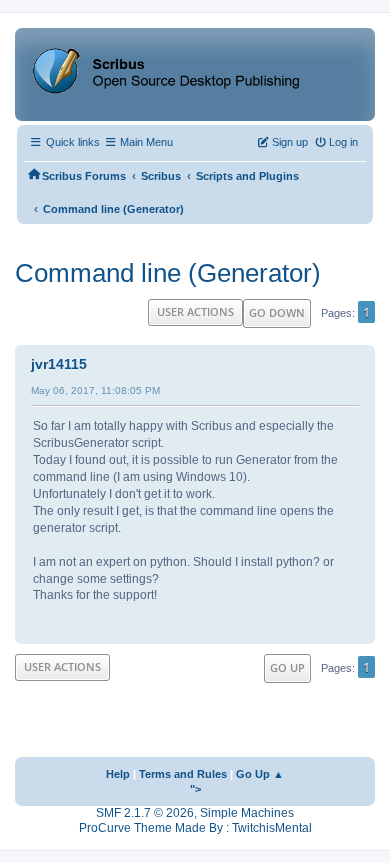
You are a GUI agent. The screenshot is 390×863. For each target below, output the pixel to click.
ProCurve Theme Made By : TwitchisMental (195, 828)
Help (118, 774)
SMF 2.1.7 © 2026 (145, 813)
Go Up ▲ (260, 774)
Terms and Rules (183, 774)
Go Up (287, 667)
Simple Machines (247, 813)
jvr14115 (59, 364)
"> (195, 789)
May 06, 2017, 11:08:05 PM (95, 390)
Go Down (277, 312)
